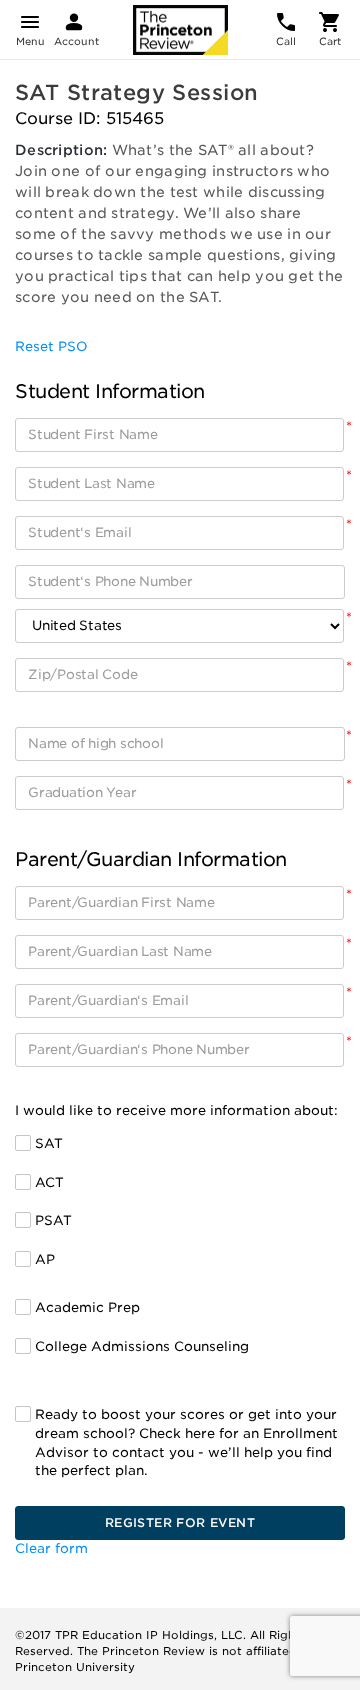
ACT (49, 1182)
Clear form (51, 1548)
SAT (49, 1143)
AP (45, 1259)
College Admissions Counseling (142, 1346)
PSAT (53, 1220)
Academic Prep (87, 1307)
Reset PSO (51, 346)
